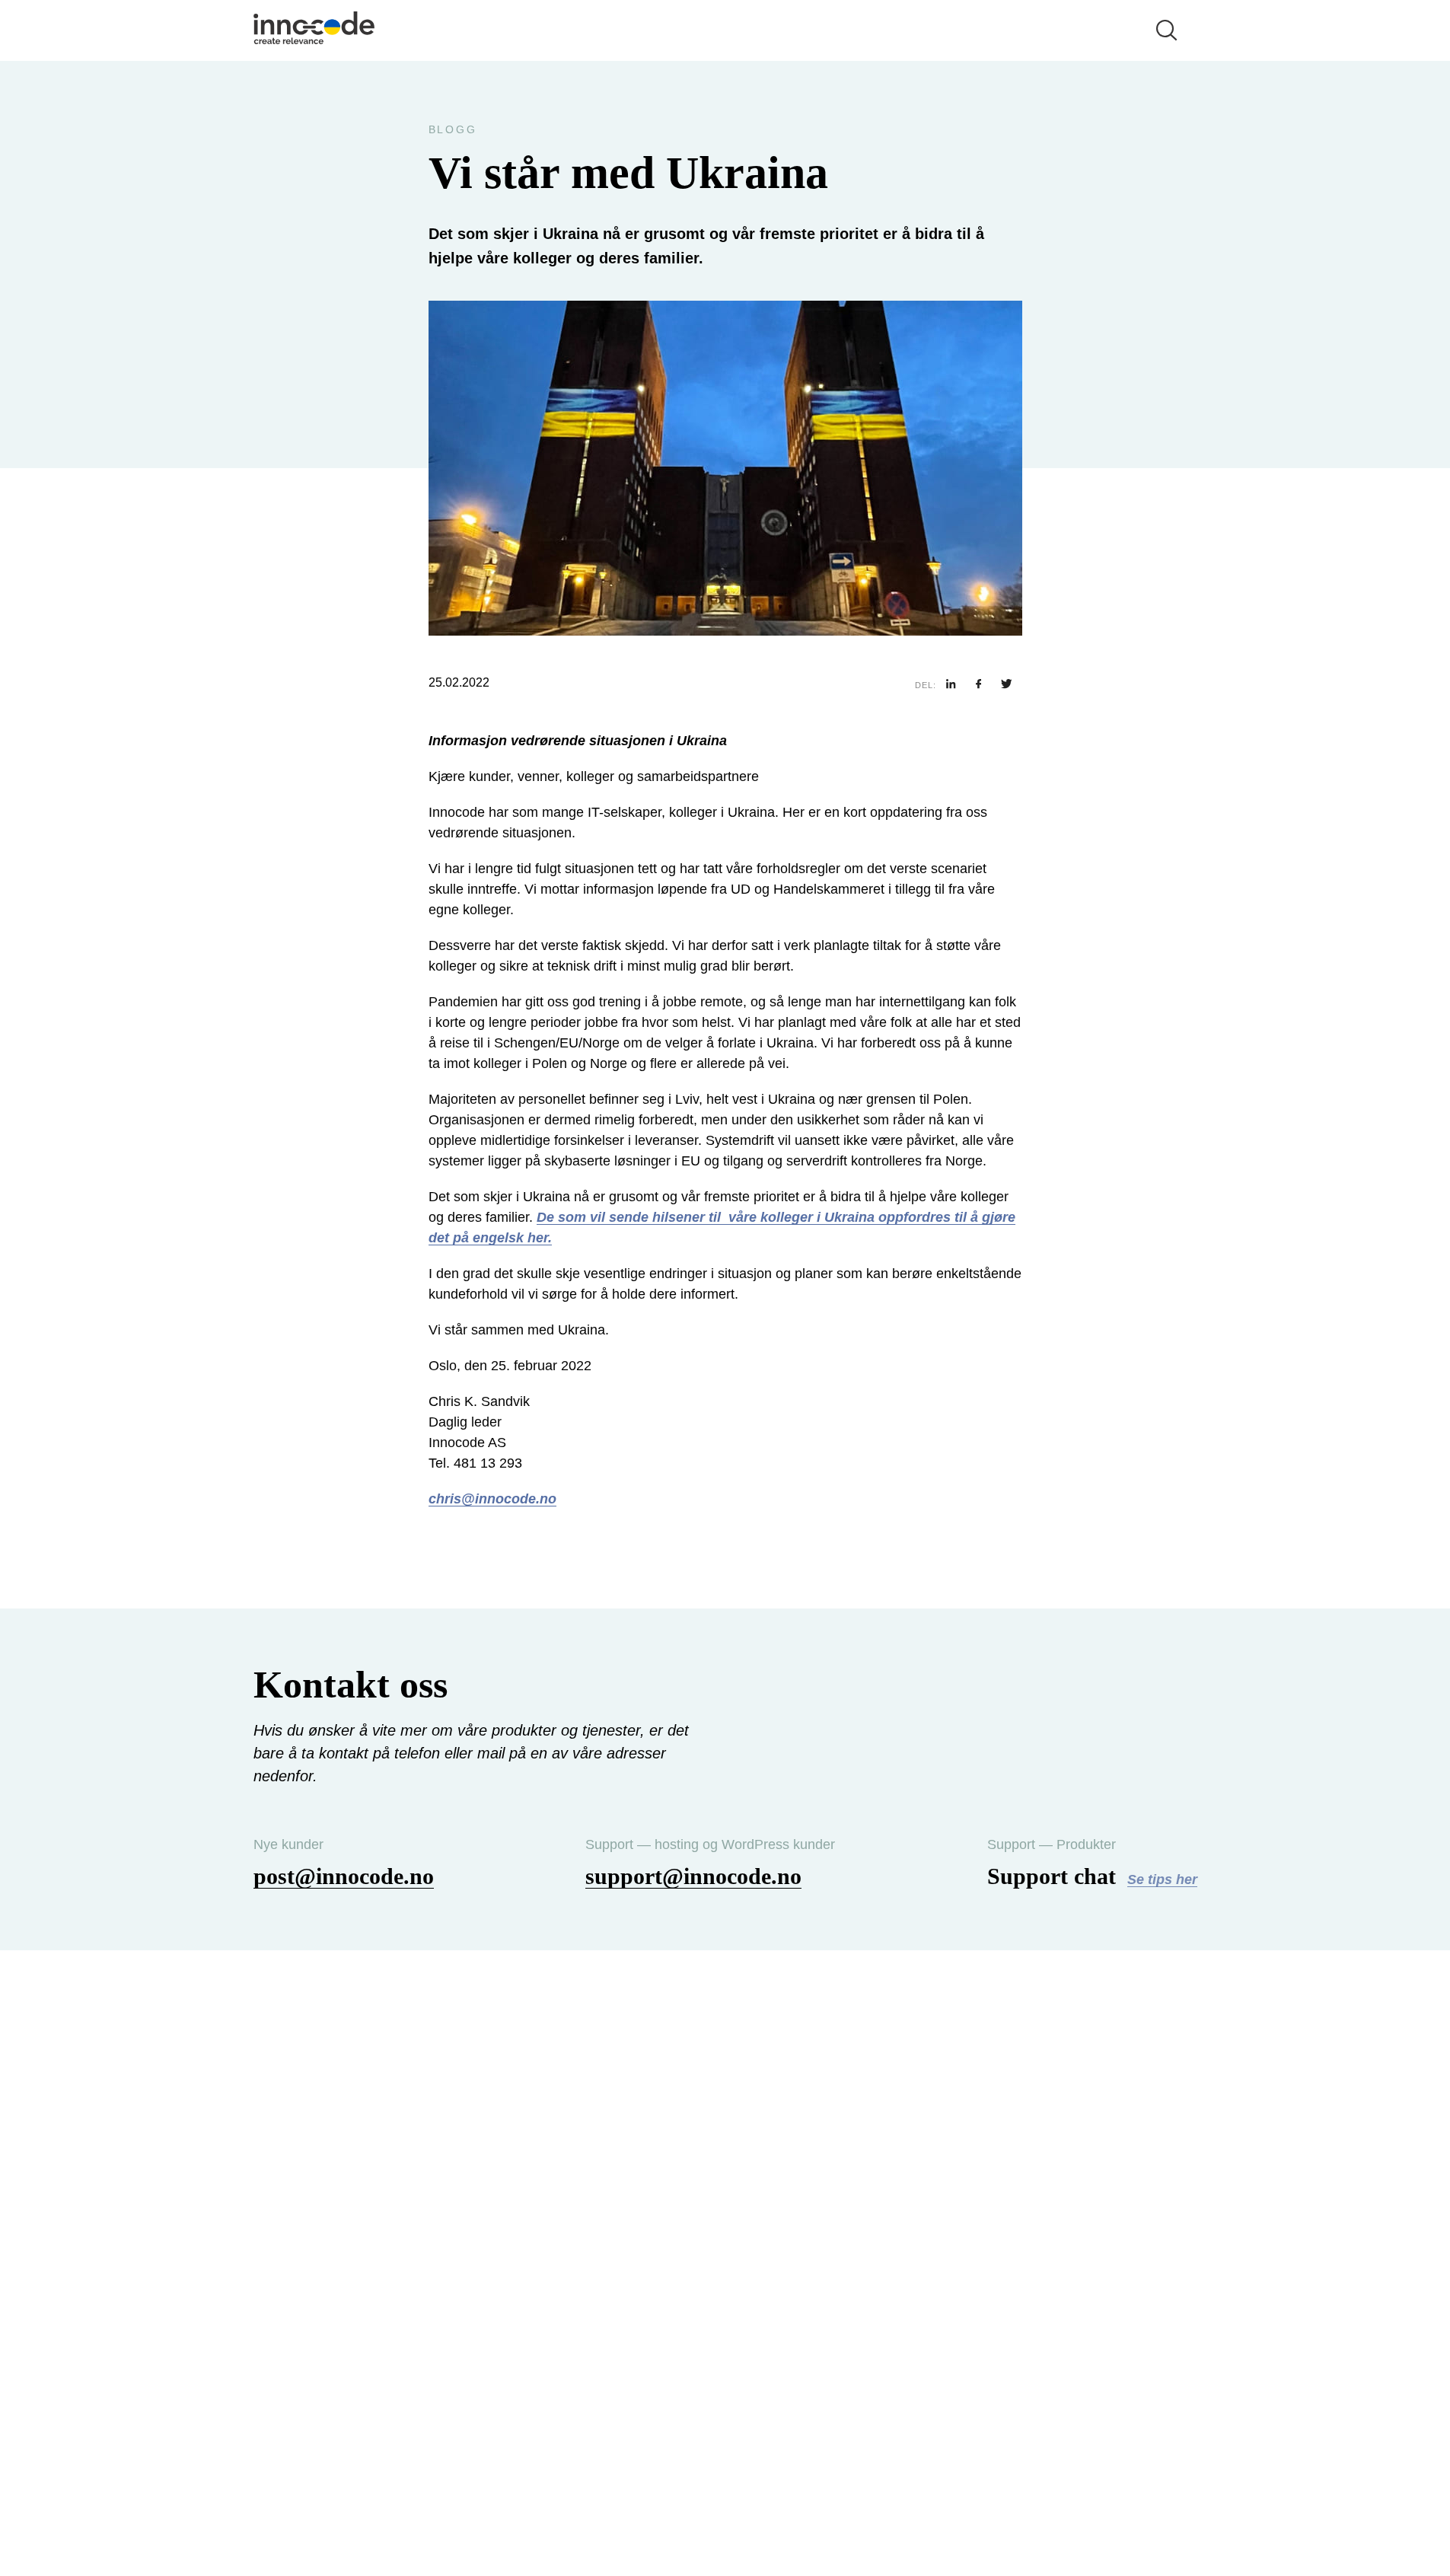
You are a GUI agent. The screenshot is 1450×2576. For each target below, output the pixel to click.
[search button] (1167, 30)
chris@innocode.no (492, 1499)
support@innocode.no (693, 1876)
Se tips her (1162, 1879)
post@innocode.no (344, 1876)
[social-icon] (951, 685)
